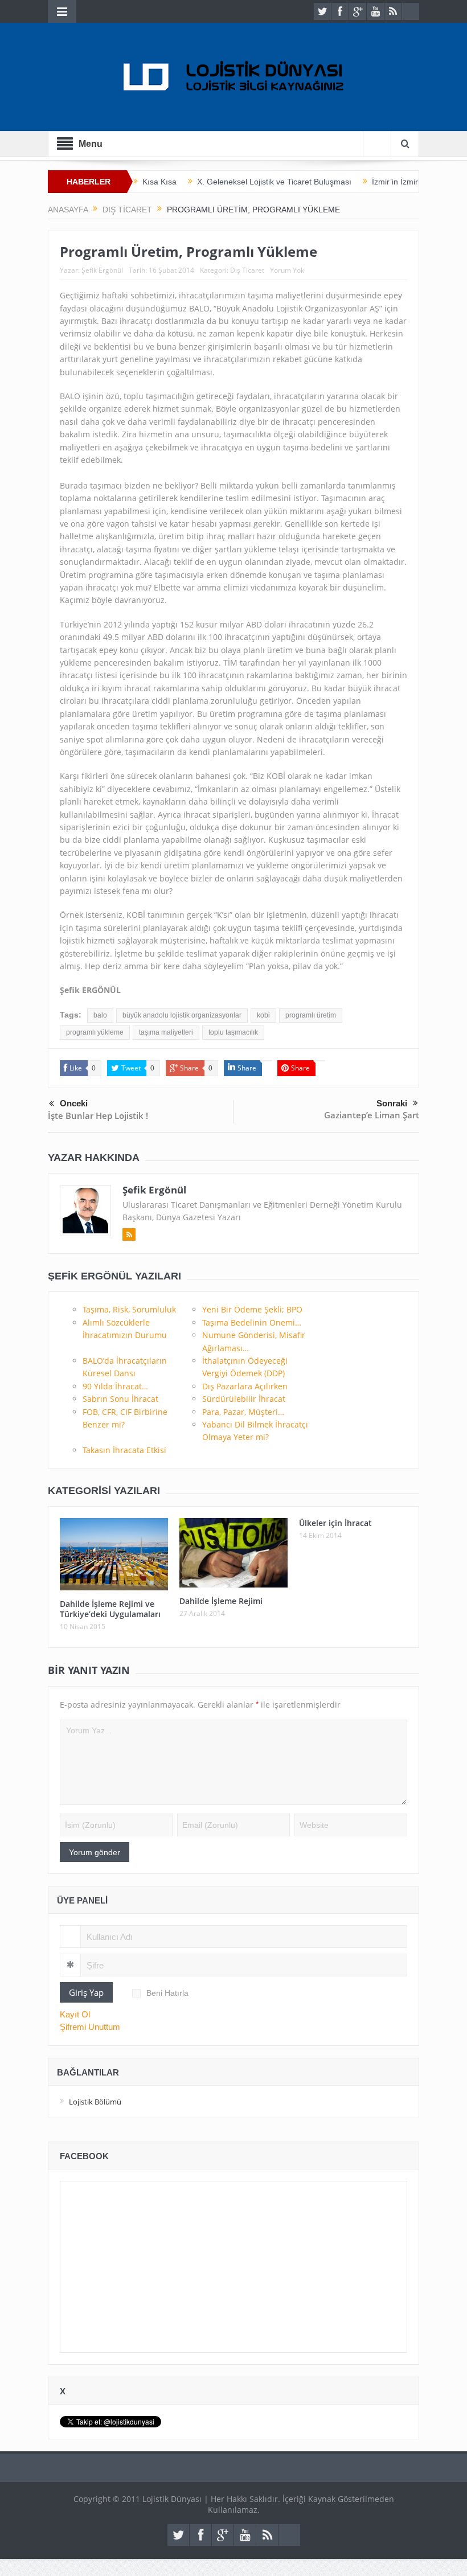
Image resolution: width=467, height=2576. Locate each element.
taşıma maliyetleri (166, 1032)
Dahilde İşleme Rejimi (221, 1601)
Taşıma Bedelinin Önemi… (252, 1322)
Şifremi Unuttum (90, 2027)
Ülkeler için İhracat (335, 1523)
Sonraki (392, 1103)
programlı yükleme (95, 1032)
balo (100, 1015)
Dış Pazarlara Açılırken (245, 1386)
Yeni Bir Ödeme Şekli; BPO (252, 1309)
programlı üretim (311, 1015)
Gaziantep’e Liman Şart (372, 1115)
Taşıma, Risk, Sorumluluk (129, 1309)
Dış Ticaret (247, 270)
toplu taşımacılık (233, 1032)
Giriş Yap (86, 1992)
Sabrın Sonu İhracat (120, 1399)
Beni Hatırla (167, 1993)
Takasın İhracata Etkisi (124, 1450)
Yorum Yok (287, 270)
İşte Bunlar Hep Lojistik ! (98, 1115)
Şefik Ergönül (102, 270)
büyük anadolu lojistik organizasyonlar (182, 1015)
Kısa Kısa (159, 182)
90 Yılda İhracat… (115, 1386)
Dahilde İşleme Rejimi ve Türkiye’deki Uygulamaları (110, 1609)
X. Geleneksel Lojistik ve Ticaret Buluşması (274, 182)
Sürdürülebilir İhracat (244, 1399)
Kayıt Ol (75, 2014)
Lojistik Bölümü (95, 2102)
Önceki (74, 1103)
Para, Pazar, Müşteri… (243, 1412)
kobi (263, 1015)
